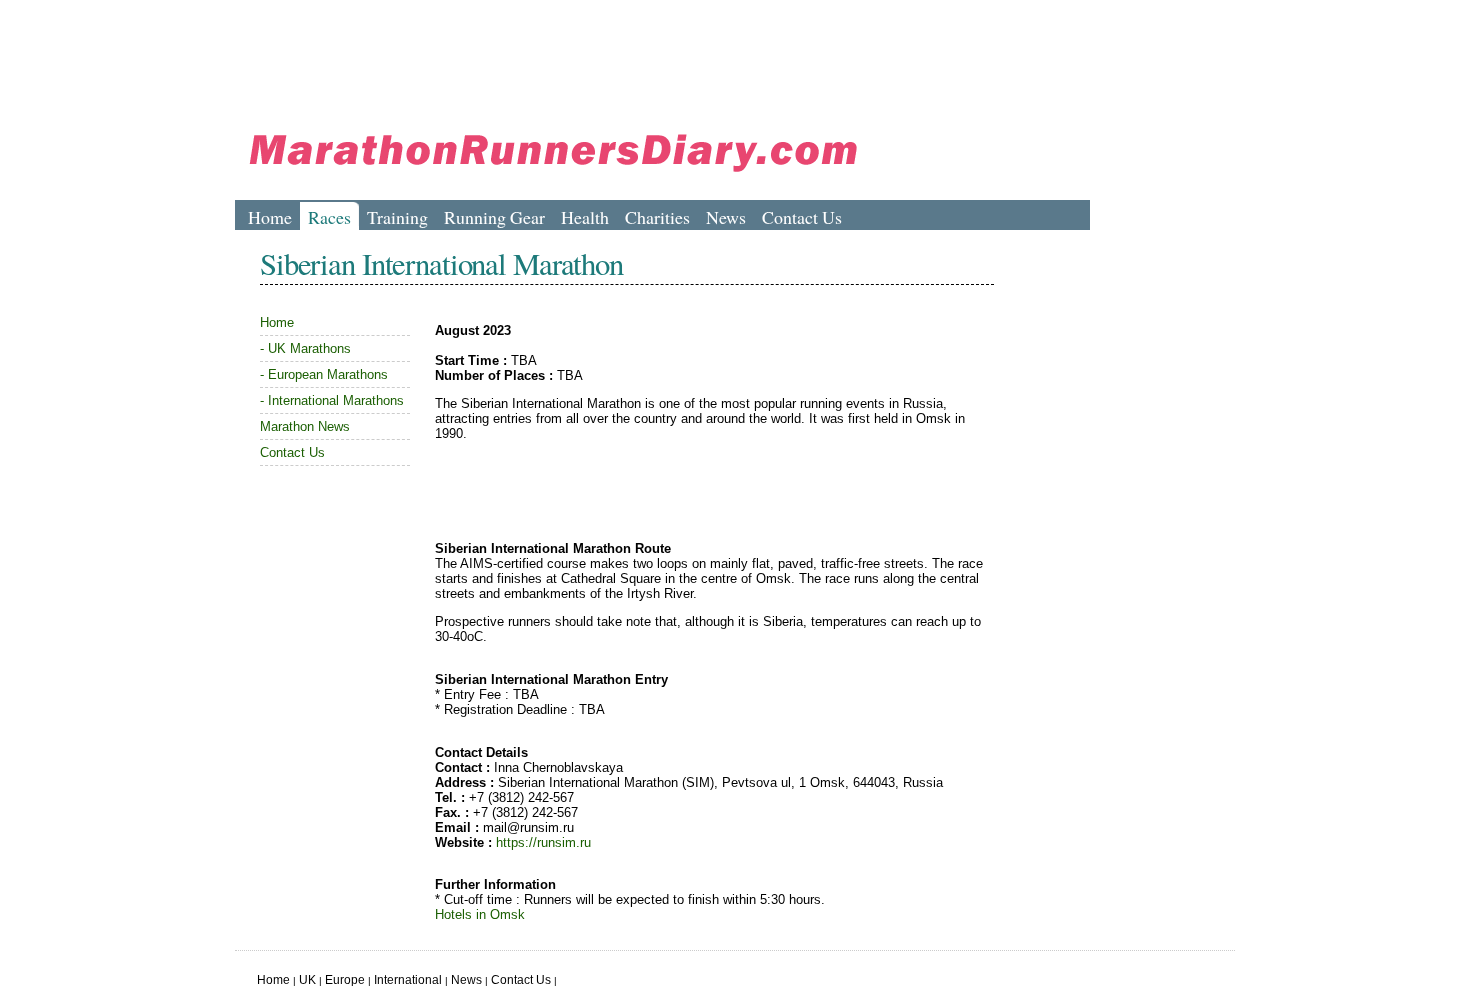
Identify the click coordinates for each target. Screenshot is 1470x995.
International (408, 980)
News (726, 217)
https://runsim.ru (543, 842)
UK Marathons (309, 348)
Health (585, 217)
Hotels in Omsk (480, 914)
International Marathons (336, 400)
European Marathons (328, 374)
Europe (345, 980)
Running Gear (494, 217)
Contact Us (802, 217)
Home (270, 217)
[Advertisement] (599, 55)
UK (307, 980)
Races (329, 217)
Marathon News (305, 426)
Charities (657, 217)
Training (397, 217)
